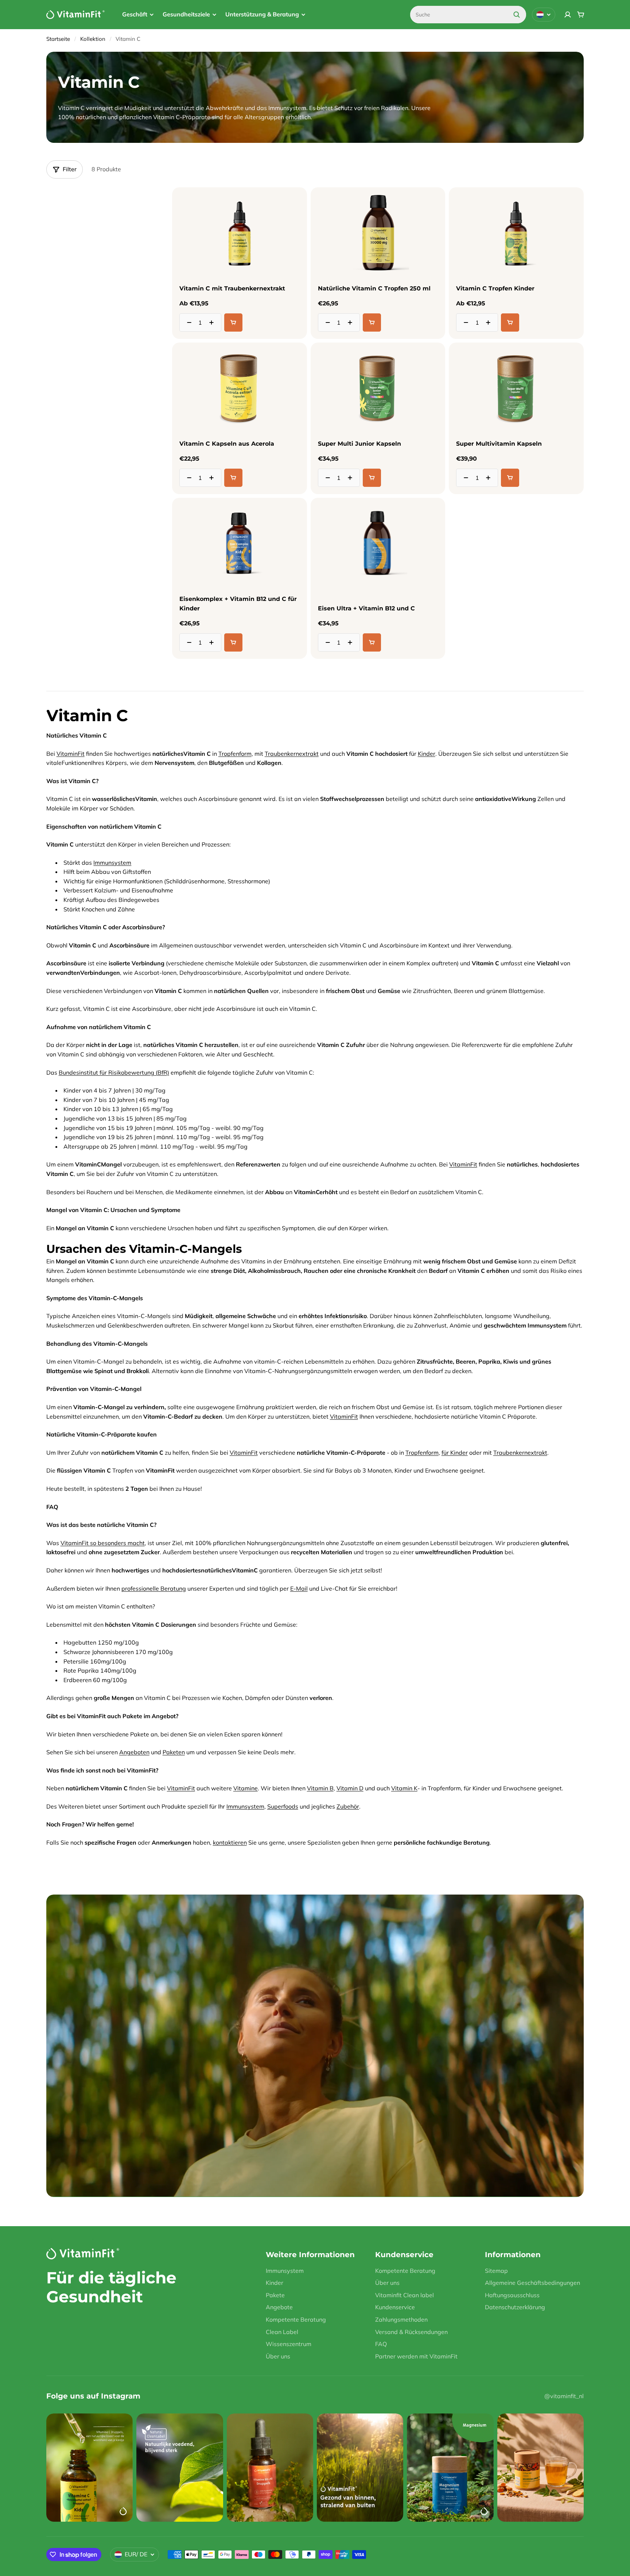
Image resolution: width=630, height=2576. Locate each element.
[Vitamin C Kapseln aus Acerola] (239, 388)
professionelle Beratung (154, 1588)
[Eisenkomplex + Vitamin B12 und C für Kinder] (239, 544)
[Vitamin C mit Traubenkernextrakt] (239, 233)
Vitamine (246, 1788)
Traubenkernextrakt (292, 754)
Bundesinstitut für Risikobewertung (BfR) (114, 1072)
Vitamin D (350, 1788)
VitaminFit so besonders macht (103, 1543)
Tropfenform (235, 754)
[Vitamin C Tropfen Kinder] (516, 233)
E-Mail (299, 1588)
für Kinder (455, 1453)
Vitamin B (320, 1788)
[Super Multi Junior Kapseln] (378, 388)
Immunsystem (112, 863)
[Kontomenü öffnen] (568, 15)
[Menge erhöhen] (214, 323)
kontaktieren (230, 1842)
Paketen (174, 1752)
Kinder (427, 754)
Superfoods (283, 1806)
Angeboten (134, 1752)
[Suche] (517, 15)
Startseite (58, 39)
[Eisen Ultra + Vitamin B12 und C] (378, 544)
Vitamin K (404, 1788)
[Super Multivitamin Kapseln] (516, 388)
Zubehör (348, 1806)
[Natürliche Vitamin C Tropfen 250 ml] (378, 233)
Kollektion (93, 39)
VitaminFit (71, 754)
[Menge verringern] (187, 323)
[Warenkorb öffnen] (581, 15)
